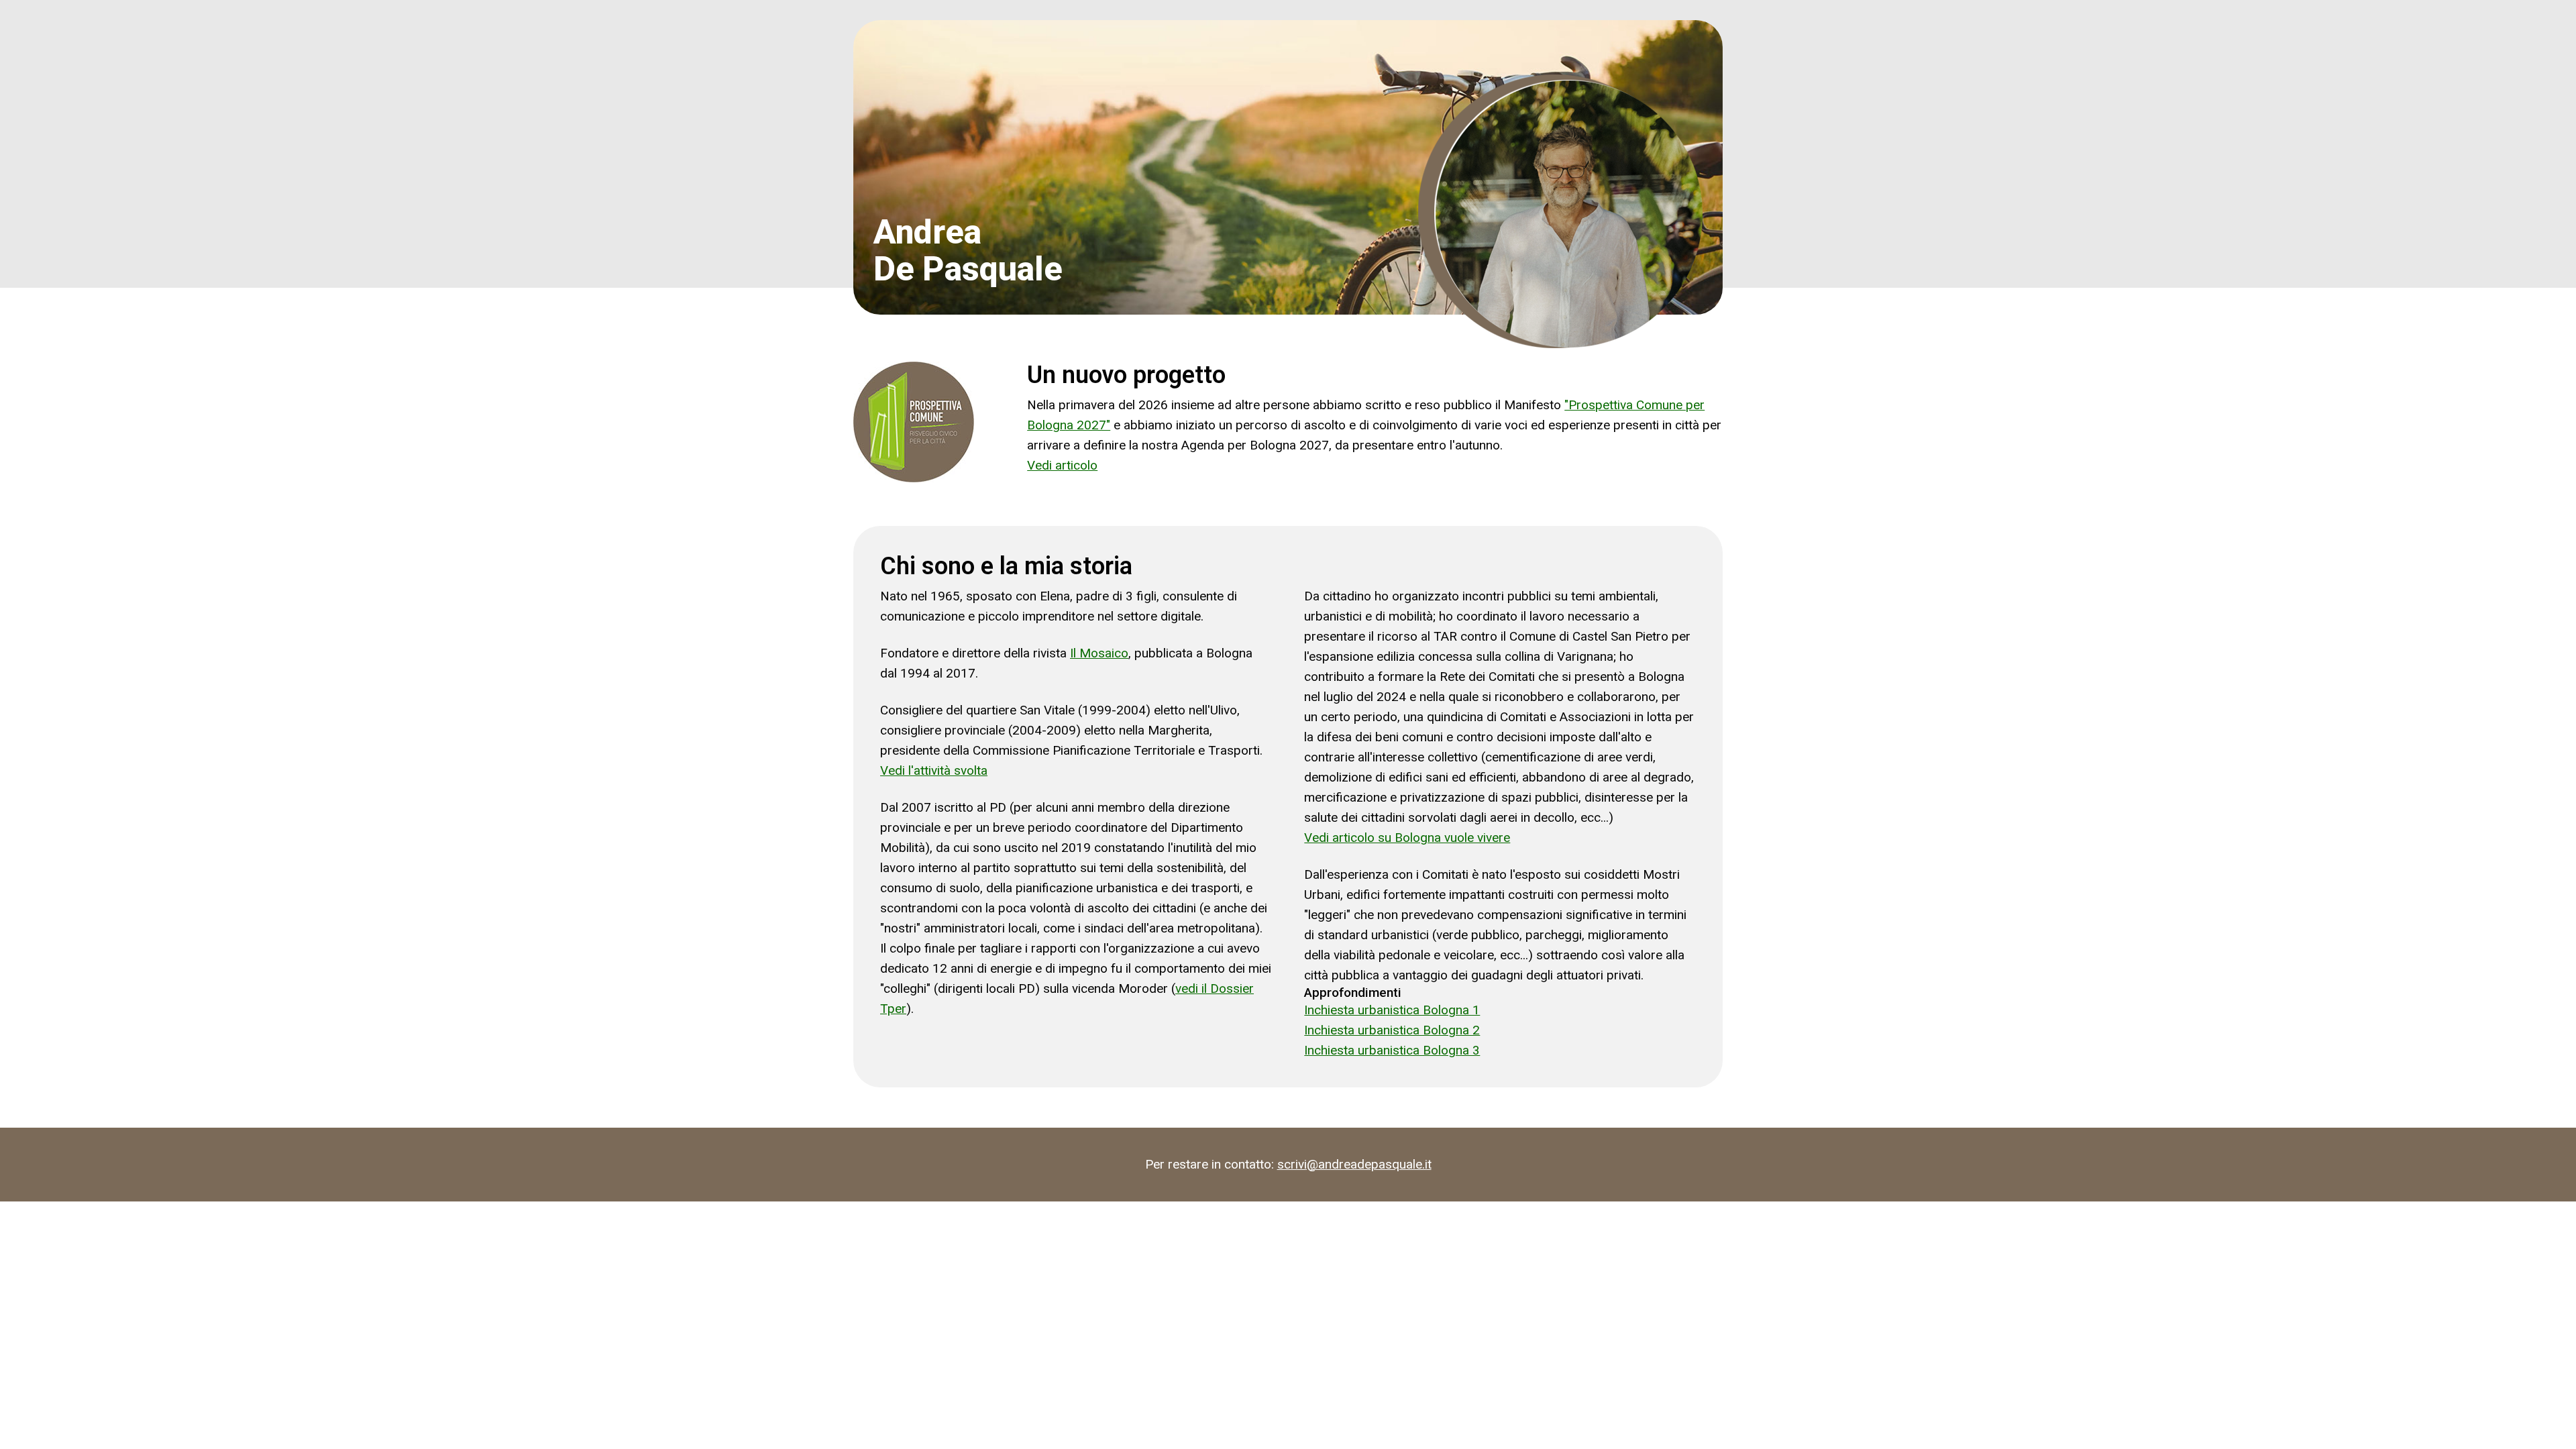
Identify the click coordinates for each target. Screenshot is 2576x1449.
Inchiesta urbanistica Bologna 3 (1392, 1050)
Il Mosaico (1099, 653)
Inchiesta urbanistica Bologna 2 (1392, 1030)
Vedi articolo (1062, 465)
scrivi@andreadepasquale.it (1354, 1164)
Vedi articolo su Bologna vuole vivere (1407, 838)
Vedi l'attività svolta (934, 770)
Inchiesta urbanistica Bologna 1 (1392, 1010)
